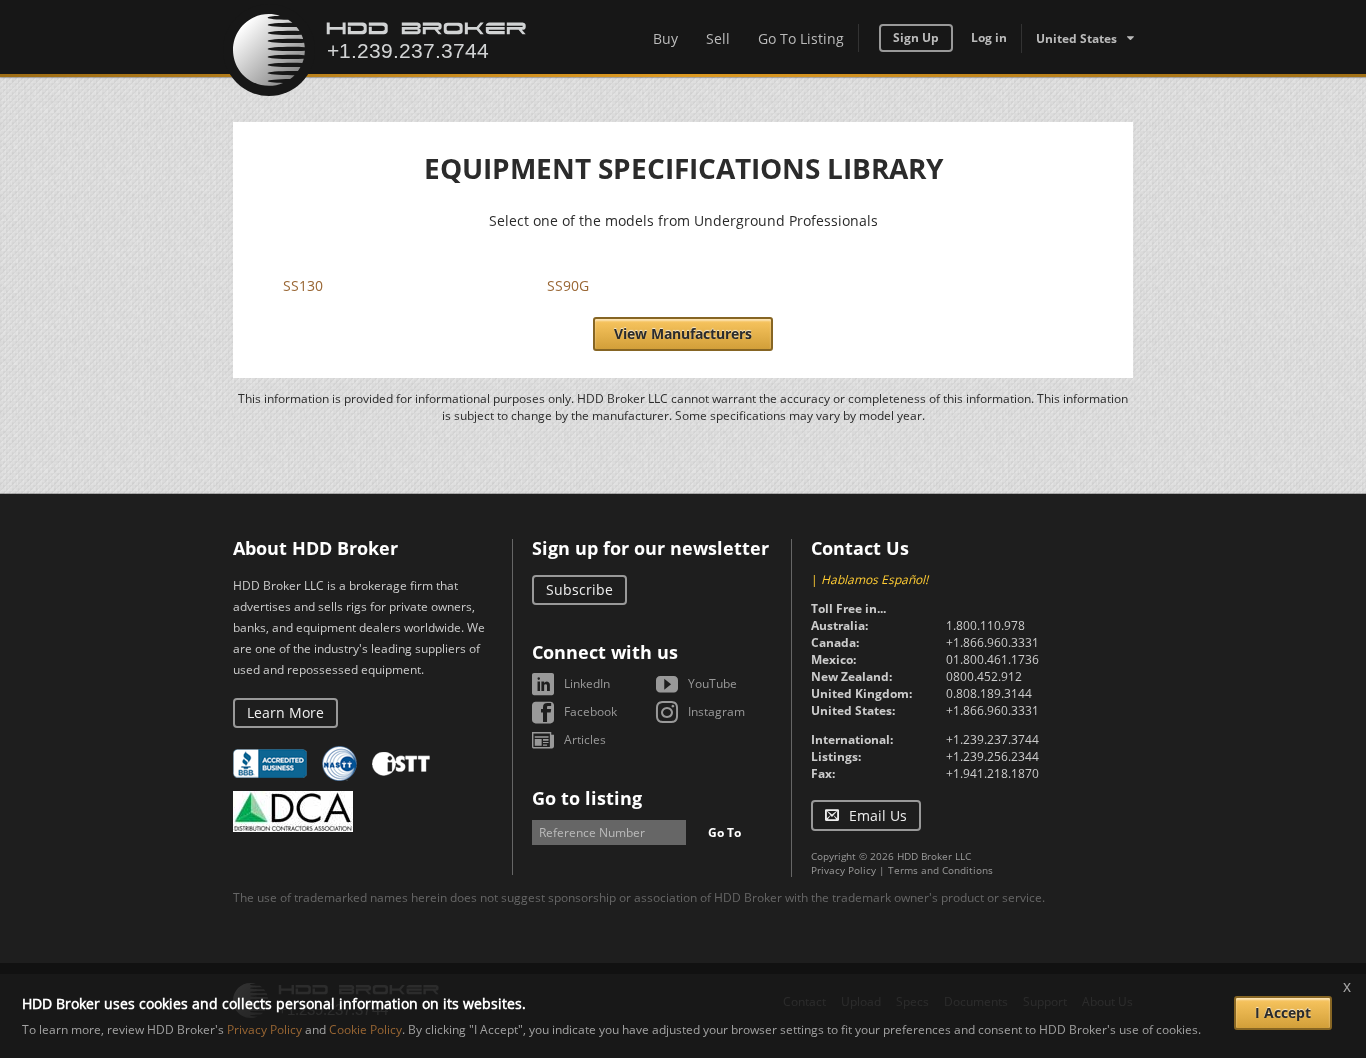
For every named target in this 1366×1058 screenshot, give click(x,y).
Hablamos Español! (874, 579)
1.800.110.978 (985, 625)
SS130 (303, 285)
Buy (665, 38)
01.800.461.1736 (992, 659)
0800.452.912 (984, 676)
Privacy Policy (843, 870)
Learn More (285, 712)
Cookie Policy (365, 1029)
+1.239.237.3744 (992, 739)
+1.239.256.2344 (992, 756)
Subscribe (579, 589)
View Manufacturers (683, 333)
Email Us (878, 815)
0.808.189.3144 (989, 693)
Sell (718, 38)
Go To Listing (801, 38)
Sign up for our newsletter (650, 548)
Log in (989, 37)
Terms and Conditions (940, 870)
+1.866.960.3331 (992, 642)
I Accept (1283, 1012)
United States (1076, 38)
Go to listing (587, 798)
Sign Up (916, 37)
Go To (724, 832)
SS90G (568, 285)
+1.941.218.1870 (992, 773)
